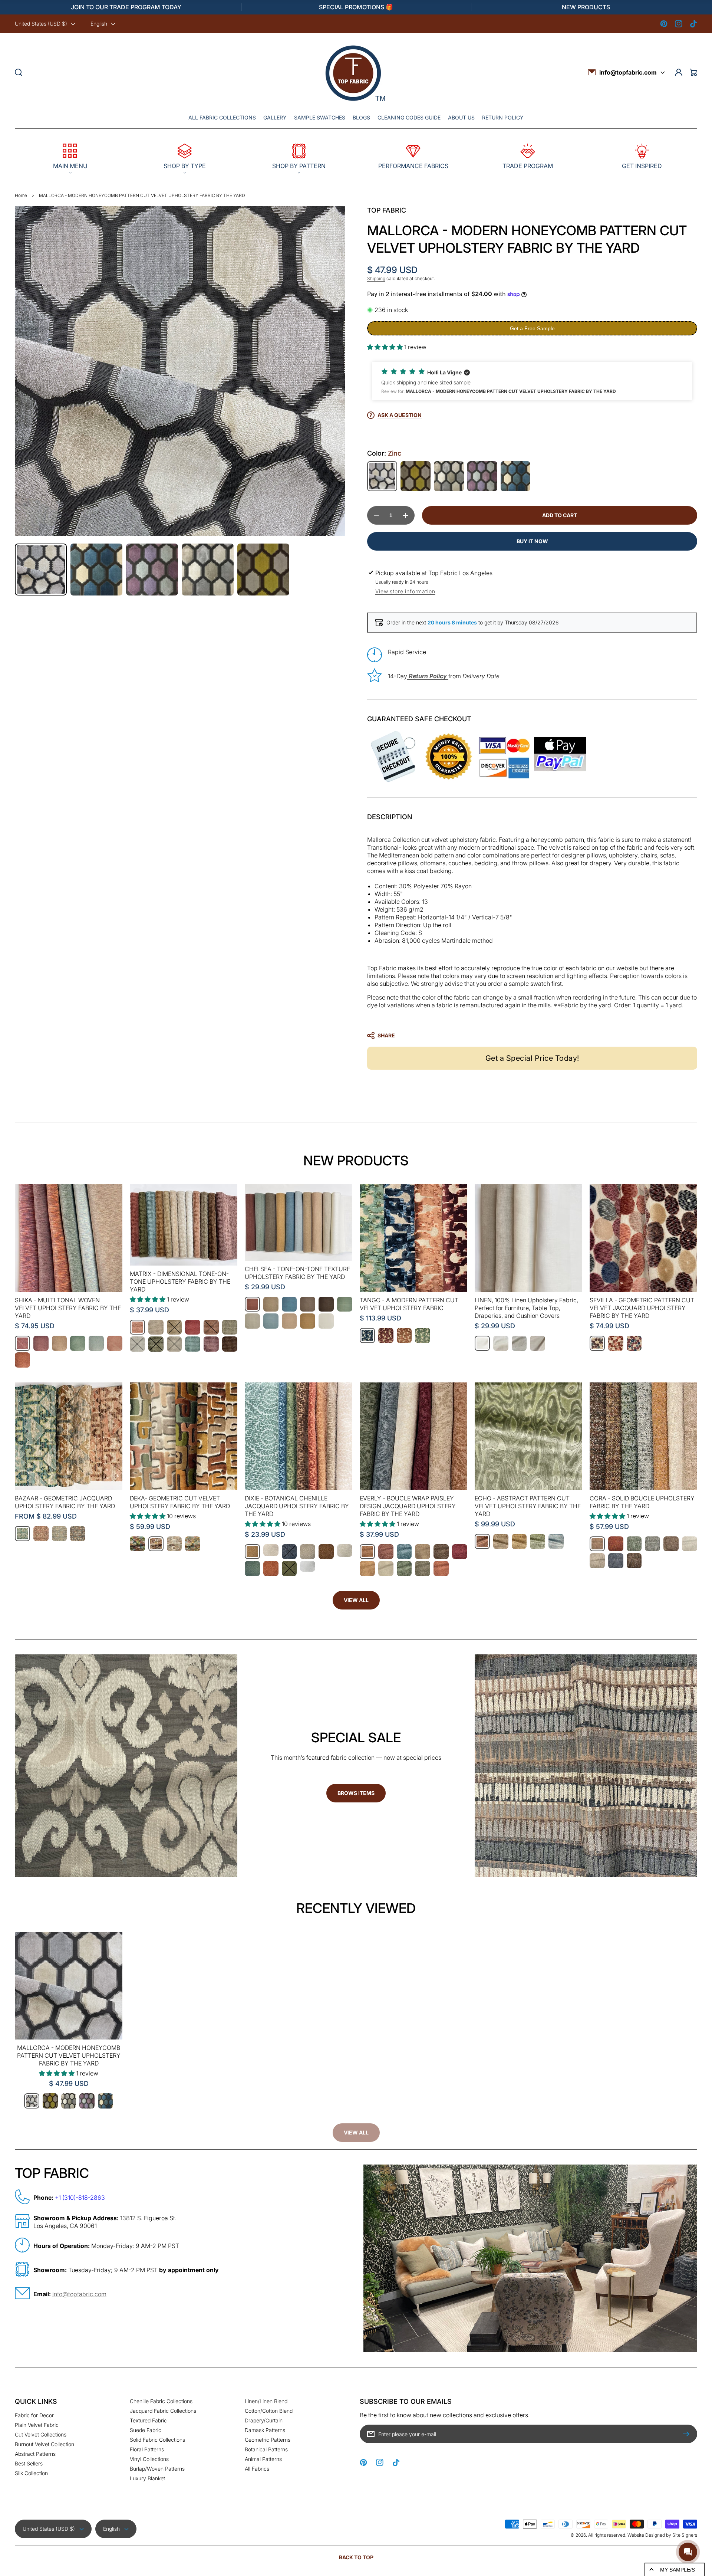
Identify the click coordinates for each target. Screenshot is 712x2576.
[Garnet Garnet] (386, 1335)
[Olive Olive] (156, 1344)
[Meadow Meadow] (252, 1568)
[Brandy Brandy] (252, 1552)
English (99, 24)
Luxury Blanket (147, 2478)
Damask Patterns (265, 2430)
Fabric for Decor (34, 2415)
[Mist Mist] (652, 1544)
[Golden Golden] (367, 1568)
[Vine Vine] (289, 1568)
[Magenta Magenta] (22, 1343)
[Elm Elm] (78, 1343)
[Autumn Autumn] (252, 1304)
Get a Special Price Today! (532, 1058)
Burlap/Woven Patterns (157, 2469)
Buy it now (532, 541)
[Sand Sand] (289, 1321)
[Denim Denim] (289, 1552)
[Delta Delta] (289, 1304)
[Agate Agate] (137, 1544)
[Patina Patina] (193, 1344)
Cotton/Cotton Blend (269, 2411)
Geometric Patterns (268, 2440)
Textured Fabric (148, 2420)
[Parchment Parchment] (174, 1344)
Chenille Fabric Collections (161, 2401)
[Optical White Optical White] (482, 1343)
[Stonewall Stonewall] (78, 1534)
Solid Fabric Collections (157, 2440)
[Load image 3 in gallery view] (152, 570)
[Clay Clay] (193, 1327)
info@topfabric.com (628, 72)
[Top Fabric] (355, 73)
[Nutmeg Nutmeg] (671, 1544)
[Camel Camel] (174, 1327)
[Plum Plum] (211, 1344)
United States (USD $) (41, 24)
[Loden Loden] (345, 1304)
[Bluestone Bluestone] (367, 1335)
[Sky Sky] (96, 1343)
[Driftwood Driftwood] (449, 476)
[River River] (556, 1541)
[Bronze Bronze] (597, 1343)
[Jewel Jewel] (616, 1343)
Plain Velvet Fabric (37, 2425)
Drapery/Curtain (264, 2420)
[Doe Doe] (230, 1327)
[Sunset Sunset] (22, 1360)
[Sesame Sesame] (308, 1321)
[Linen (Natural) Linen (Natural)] (519, 1343)
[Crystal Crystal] (174, 1544)
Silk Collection (31, 2473)
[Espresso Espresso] (326, 1304)
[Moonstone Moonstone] (60, 1534)
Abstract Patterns (35, 2454)
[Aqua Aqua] (22, 1534)
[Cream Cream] (271, 1550)
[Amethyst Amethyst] (41, 1343)
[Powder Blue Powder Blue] (271, 1321)
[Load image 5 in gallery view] (263, 570)
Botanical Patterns (266, 2449)
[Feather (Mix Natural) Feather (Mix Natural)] (538, 1343)
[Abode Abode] (137, 1327)
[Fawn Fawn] (326, 1552)
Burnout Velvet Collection (44, 2444)
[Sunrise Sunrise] (115, 1343)
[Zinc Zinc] (382, 476)
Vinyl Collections (149, 2459)
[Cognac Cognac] (211, 1327)
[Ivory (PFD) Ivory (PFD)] (501, 1343)
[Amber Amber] (156, 1544)
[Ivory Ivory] (137, 1344)
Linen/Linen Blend (266, 2401)
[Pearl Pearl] (690, 1544)
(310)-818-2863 (84, 2198)
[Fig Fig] (482, 476)
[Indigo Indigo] (516, 476)
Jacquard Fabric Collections (163, 2411)
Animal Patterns (263, 2459)
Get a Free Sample (532, 328)
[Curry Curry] (416, 476)
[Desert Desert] (41, 1534)
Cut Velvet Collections (41, 2434)
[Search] (19, 72)
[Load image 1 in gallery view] (41, 570)
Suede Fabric (146, 2430)
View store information (405, 591)
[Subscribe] (688, 2434)
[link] (356, 2133)
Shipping (376, 278)
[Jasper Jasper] (193, 1544)
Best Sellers (29, 2463)
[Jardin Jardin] (404, 1568)
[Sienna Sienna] (271, 1568)
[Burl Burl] (482, 1541)
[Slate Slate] (616, 1561)
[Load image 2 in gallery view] (96, 570)
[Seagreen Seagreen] (423, 1335)
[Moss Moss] (538, 1541)
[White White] (308, 1566)
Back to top (356, 2557)
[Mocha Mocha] (404, 1335)
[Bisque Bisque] (156, 1327)
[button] (70, 157)
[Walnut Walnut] (230, 1344)
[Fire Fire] (616, 1544)
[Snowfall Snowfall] (326, 1321)
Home (21, 195)
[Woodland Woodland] (634, 1561)
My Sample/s (678, 2570)
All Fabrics (257, 2469)
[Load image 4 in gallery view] (208, 570)
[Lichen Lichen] (634, 1544)
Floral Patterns (147, 2449)
